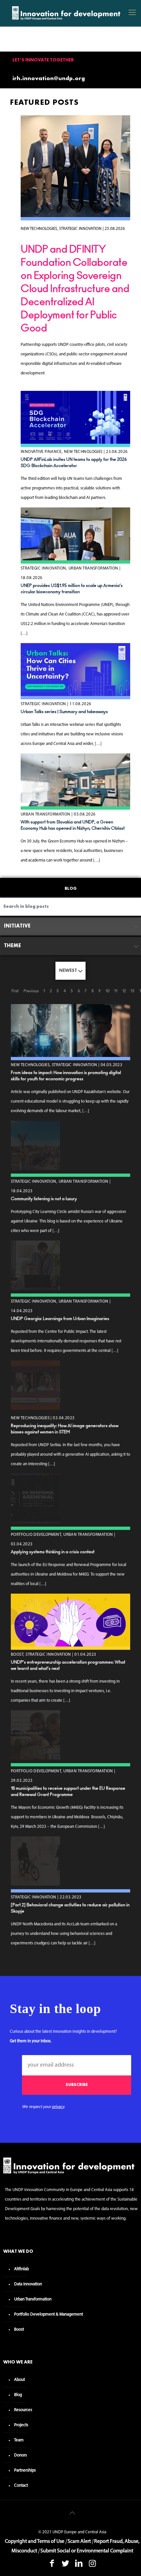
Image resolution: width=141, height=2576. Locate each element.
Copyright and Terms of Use (35, 2542)
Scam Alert (79, 2542)
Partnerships (25, 2470)
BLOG (71, 889)
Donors (20, 2455)
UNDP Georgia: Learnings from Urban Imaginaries (60, 1319)
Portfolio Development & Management (49, 2314)
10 (108, 991)
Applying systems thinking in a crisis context (53, 1552)
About (20, 2380)
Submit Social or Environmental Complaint (87, 2551)
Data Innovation (28, 2284)
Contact (21, 2486)
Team (19, 2440)
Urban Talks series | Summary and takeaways (64, 712)
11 (116, 991)
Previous (31, 991)
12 (124, 991)
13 (132, 991)
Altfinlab (21, 2269)
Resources (23, 2410)
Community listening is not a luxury (44, 1199)
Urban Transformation (33, 2299)
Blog (18, 2395)
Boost (19, 2330)
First (15, 991)
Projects (21, 2425)
